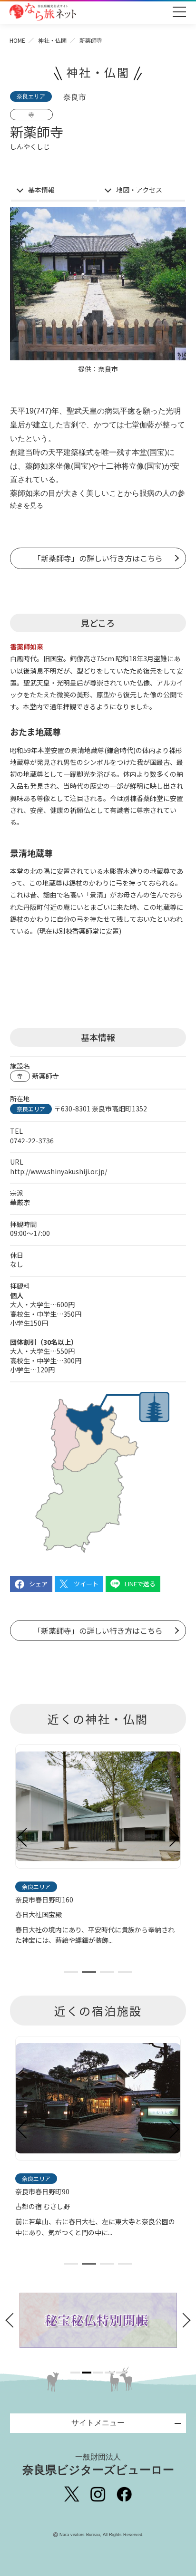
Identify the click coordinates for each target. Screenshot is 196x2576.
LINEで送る (140, 1584)
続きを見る (27, 505)
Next (174, 1837)
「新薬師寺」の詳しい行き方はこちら (98, 558)
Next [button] (184, 2320)
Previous (22, 1837)
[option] (98, 2320)
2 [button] (87, 2373)
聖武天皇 (82, 411)
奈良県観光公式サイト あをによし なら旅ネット (43, 12)
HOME (17, 40)
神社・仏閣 (52, 40)
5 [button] (121, 2373)
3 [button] (98, 2373)
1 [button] (75, 2373)
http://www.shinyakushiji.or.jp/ (59, 1171)
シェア (38, 1584)
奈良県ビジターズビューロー (98, 2465)
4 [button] (109, 2373)
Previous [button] (12, 2320)
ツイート (86, 1584)
